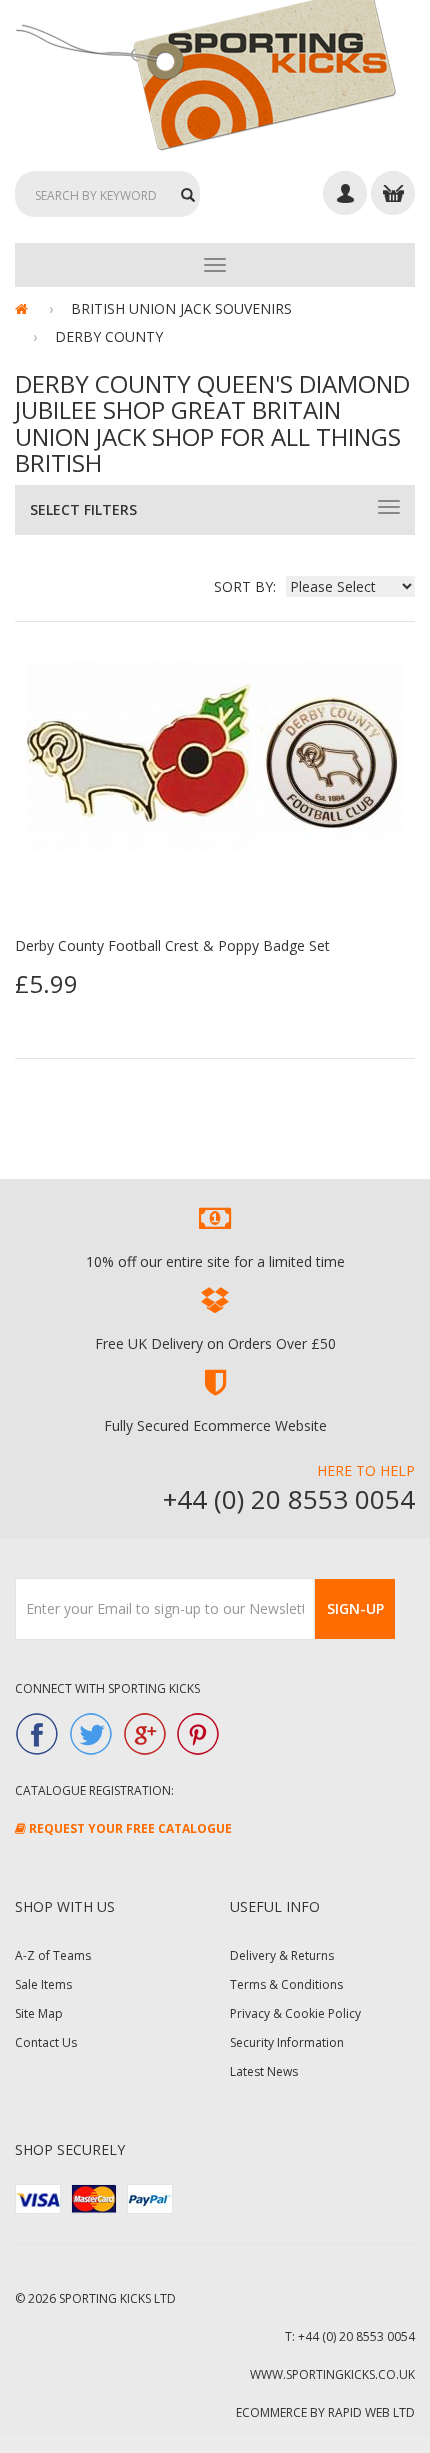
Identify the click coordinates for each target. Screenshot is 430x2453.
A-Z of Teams (53, 1955)
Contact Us (46, 2042)
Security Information (287, 2042)
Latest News (264, 2071)
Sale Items (43, 1984)
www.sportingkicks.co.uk (332, 2374)
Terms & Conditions (286, 1984)
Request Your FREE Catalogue (129, 1828)
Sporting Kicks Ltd (117, 2298)
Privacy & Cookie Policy (295, 2013)
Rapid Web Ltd (371, 2412)
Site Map (39, 2013)
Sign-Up (355, 1608)
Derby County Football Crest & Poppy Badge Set (172, 945)
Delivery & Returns (282, 1955)
